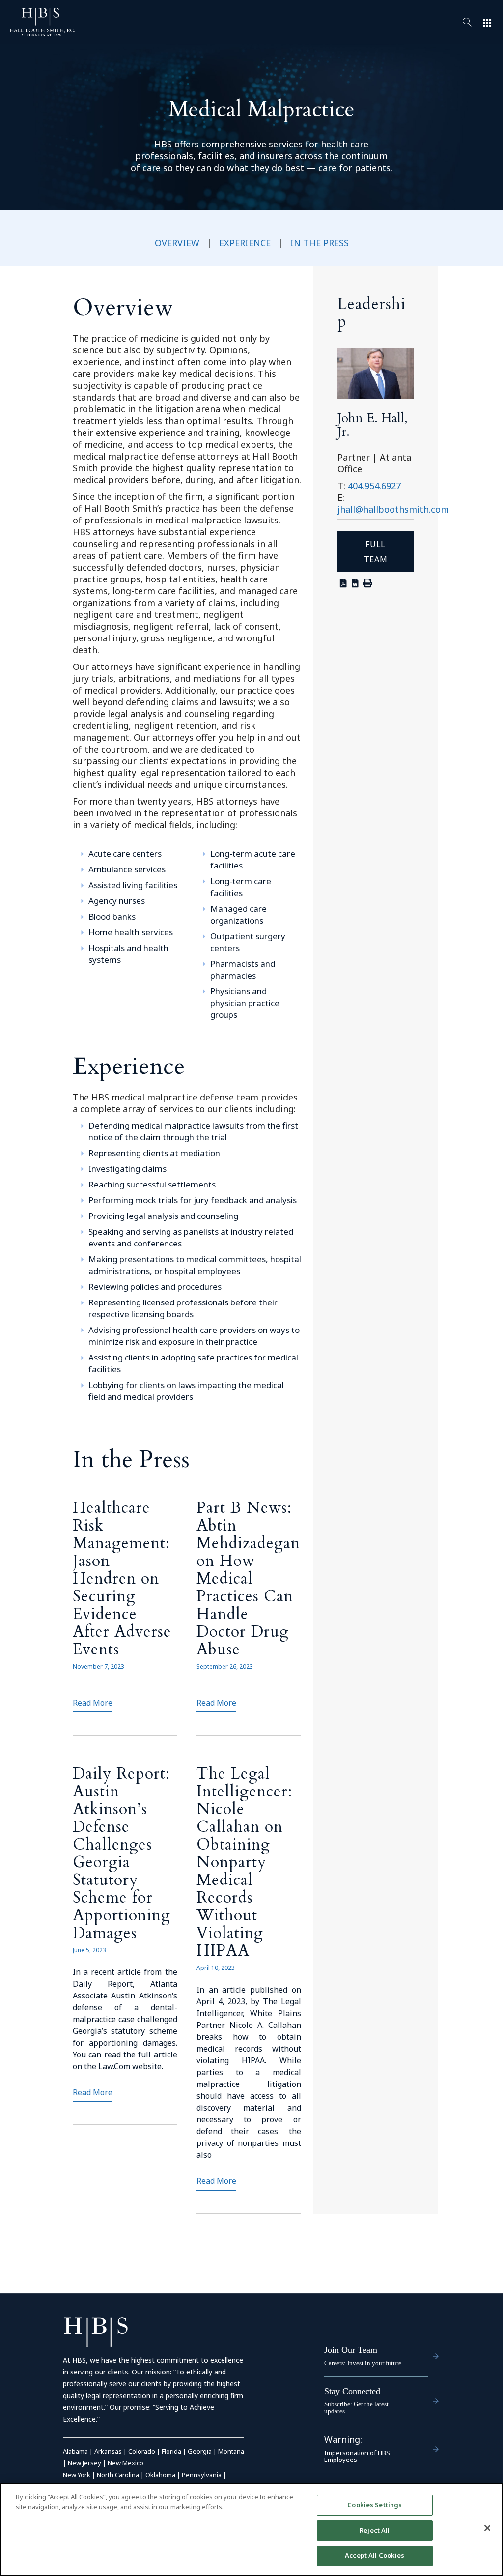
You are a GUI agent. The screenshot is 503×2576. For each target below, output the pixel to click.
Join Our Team (351, 2350)
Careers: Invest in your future (363, 2363)
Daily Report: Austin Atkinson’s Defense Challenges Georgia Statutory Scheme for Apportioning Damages (122, 1853)
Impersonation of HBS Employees (357, 2456)
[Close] (487, 2528)
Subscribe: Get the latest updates (356, 2408)
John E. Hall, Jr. (373, 425)
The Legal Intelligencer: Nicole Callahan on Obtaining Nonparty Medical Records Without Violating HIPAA (244, 1862)
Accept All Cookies (375, 2555)
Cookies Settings (375, 2505)
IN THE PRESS (320, 243)
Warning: (343, 2439)
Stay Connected (352, 2391)
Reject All (375, 2530)
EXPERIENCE (245, 243)
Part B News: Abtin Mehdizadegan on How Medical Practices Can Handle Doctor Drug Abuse (248, 1579)
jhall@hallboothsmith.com (393, 509)
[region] (251, 2529)
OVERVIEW (177, 243)
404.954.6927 (374, 486)
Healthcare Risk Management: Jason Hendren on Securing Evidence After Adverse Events (122, 1579)
